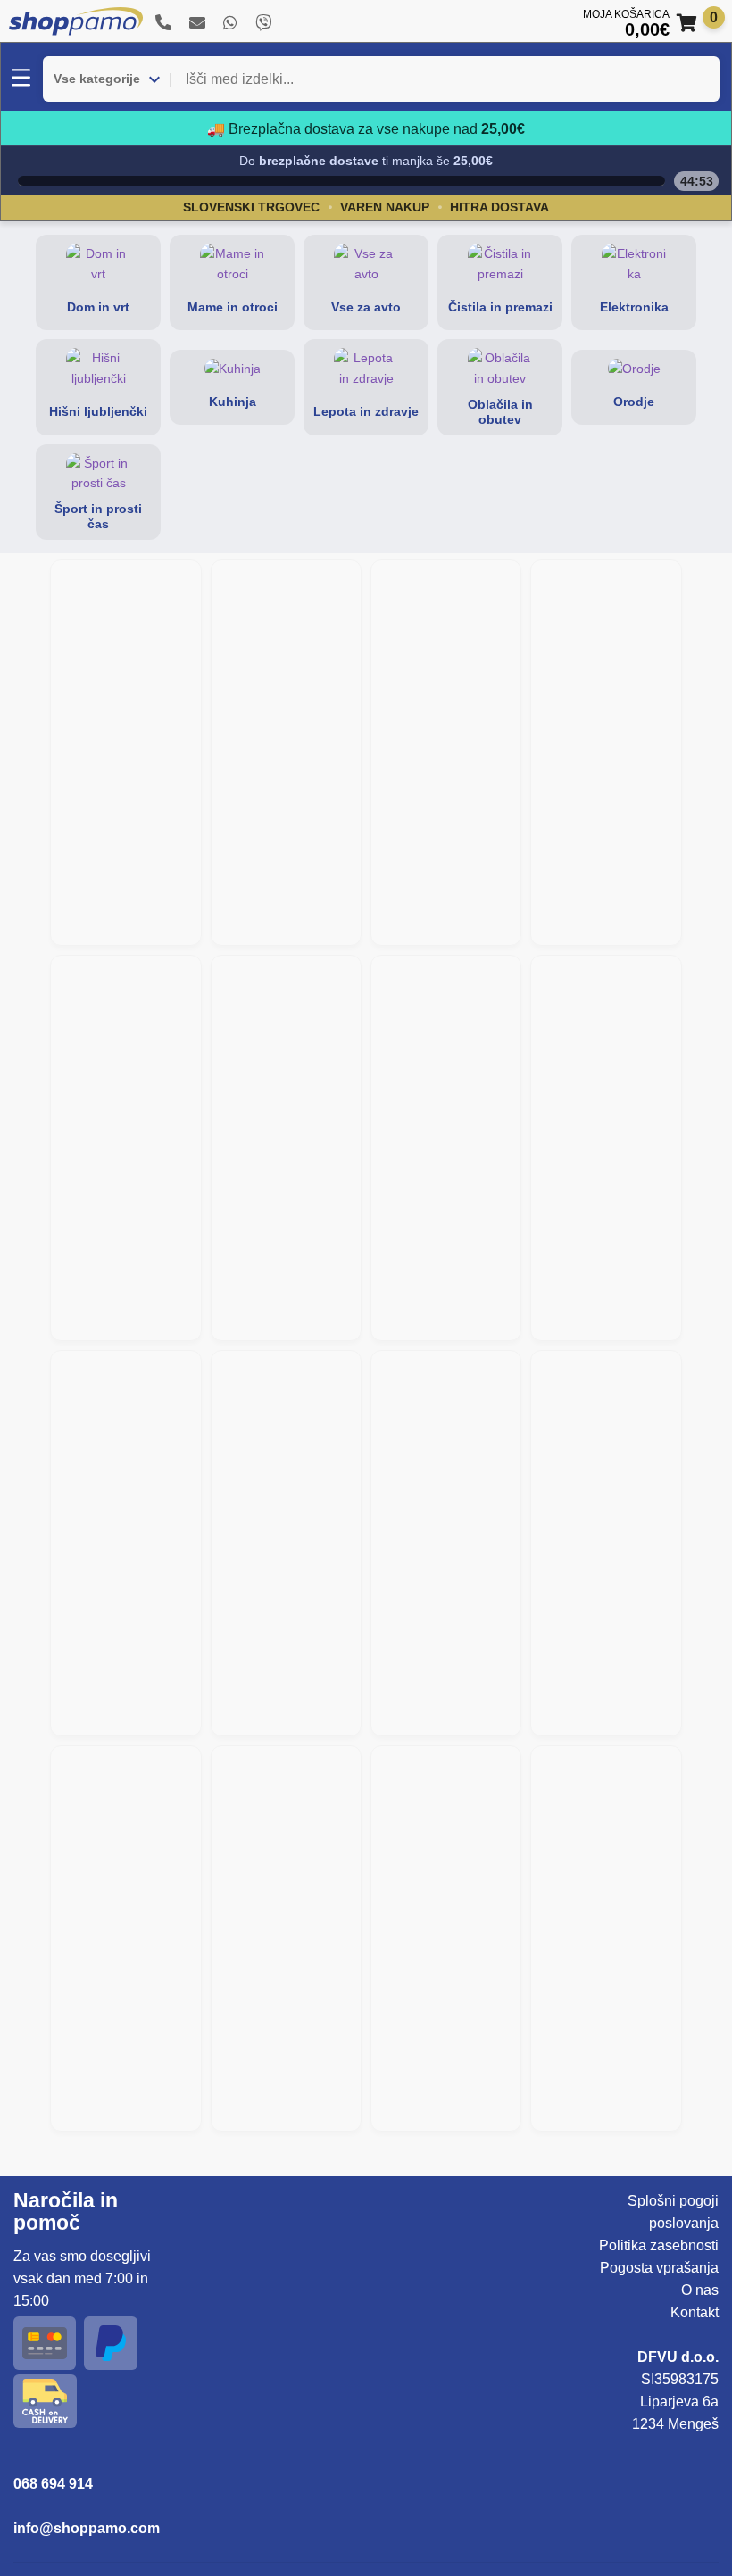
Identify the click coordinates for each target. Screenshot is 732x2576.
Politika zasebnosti (659, 2245)
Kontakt (695, 2312)
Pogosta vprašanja (659, 2268)
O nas (700, 2290)
